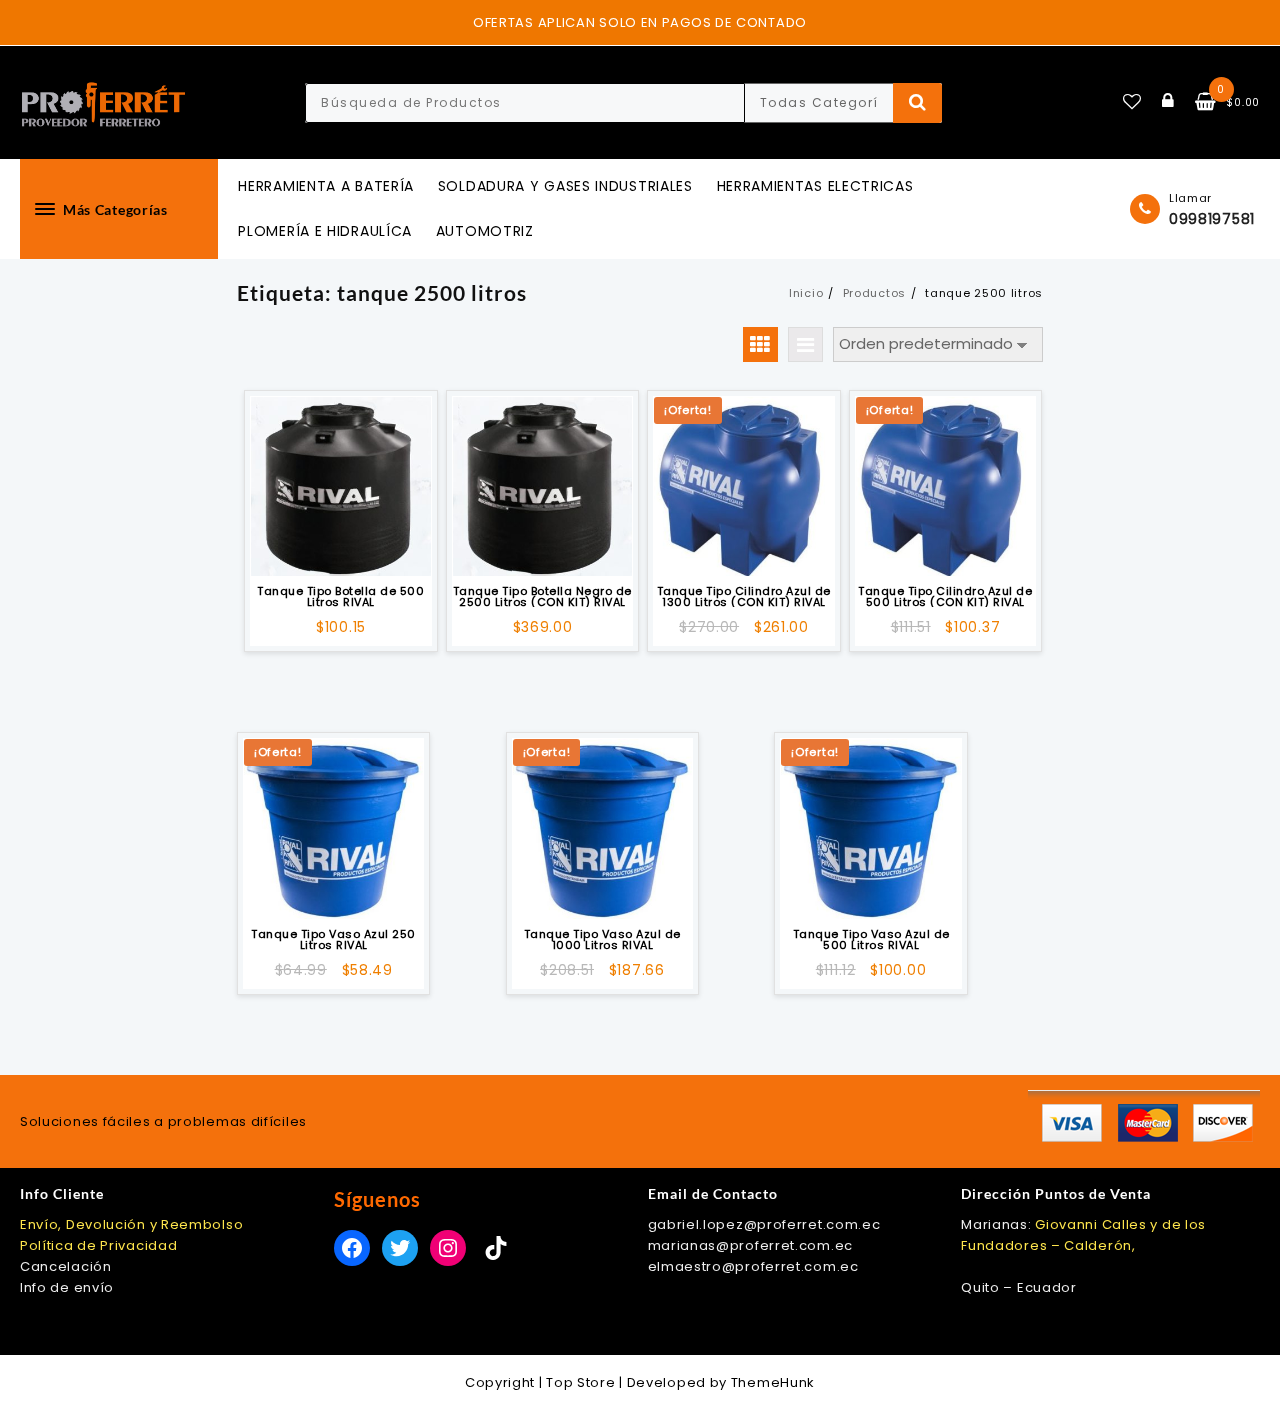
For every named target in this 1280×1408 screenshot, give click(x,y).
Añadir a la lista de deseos (340, 548)
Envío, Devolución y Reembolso (131, 1224)
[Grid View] (760, 344)
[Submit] (917, 103)
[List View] (805, 344)
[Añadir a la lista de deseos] (340, 486)
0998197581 (1212, 219)
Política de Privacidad (98, 1245)
